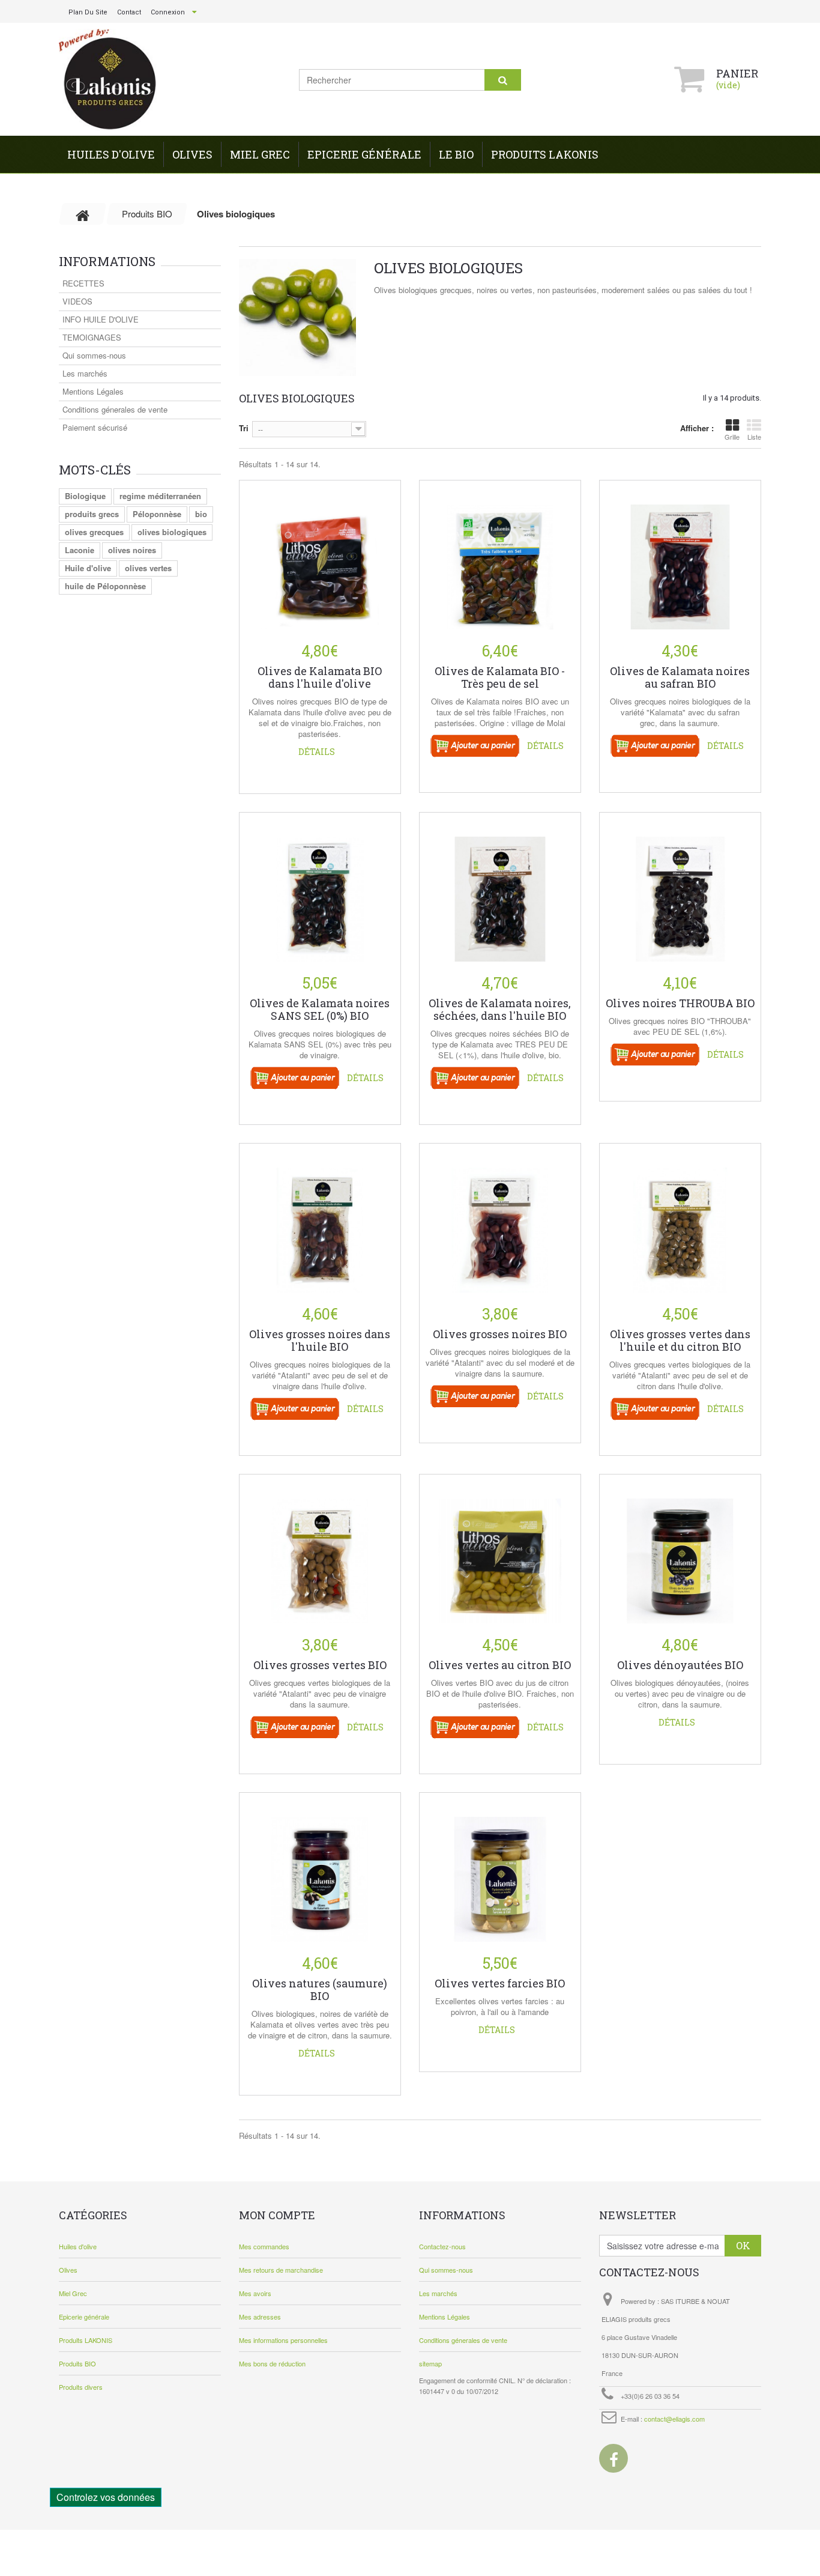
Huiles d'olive (111, 154)
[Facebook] (613, 2458)
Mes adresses (260, 2317)
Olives (192, 154)
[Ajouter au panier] (476, 745)
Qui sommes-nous (94, 355)
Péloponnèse (157, 514)
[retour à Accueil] (83, 214)
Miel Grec (260, 154)
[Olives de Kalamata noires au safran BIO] (680, 558)
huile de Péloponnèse (105, 586)
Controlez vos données (106, 2497)
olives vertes (148, 568)
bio (201, 514)
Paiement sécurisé (95, 427)
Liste (754, 437)
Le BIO (456, 154)
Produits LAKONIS (545, 154)
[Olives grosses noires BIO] (500, 1221)
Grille (732, 437)
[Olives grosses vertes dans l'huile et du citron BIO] (680, 1221)
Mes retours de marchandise (281, 2270)
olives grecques (94, 532)
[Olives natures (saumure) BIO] (320, 1870)
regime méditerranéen (160, 496)
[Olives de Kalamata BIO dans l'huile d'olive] (320, 558)
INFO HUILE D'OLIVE (101, 319)
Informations (107, 261)
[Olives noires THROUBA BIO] (680, 890)
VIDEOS (77, 301)
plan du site (88, 12)
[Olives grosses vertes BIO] (320, 1552)
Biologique (85, 496)
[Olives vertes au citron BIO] (500, 1552)
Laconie (80, 550)
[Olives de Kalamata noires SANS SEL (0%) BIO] (320, 890)
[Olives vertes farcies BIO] (500, 1870)
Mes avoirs (255, 2293)
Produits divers (81, 2387)
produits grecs (92, 514)
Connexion (168, 12)
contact (129, 12)
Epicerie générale (364, 154)
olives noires (132, 550)
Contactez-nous (442, 2246)
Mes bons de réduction (272, 2363)
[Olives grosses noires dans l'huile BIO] (320, 1221)
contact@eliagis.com (674, 2419)
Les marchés (85, 373)
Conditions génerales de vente (115, 409)
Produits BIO (77, 2363)
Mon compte (277, 2215)
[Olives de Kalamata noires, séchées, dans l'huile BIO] (500, 890)
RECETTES (83, 283)
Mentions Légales (93, 391)
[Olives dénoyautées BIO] (680, 1552)
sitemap (430, 2363)
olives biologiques (172, 532)
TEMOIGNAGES (92, 337)
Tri (244, 428)
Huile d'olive (88, 568)
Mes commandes (264, 2246)
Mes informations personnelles (283, 2340)
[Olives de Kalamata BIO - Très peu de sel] (500, 558)
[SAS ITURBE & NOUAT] (110, 80)
